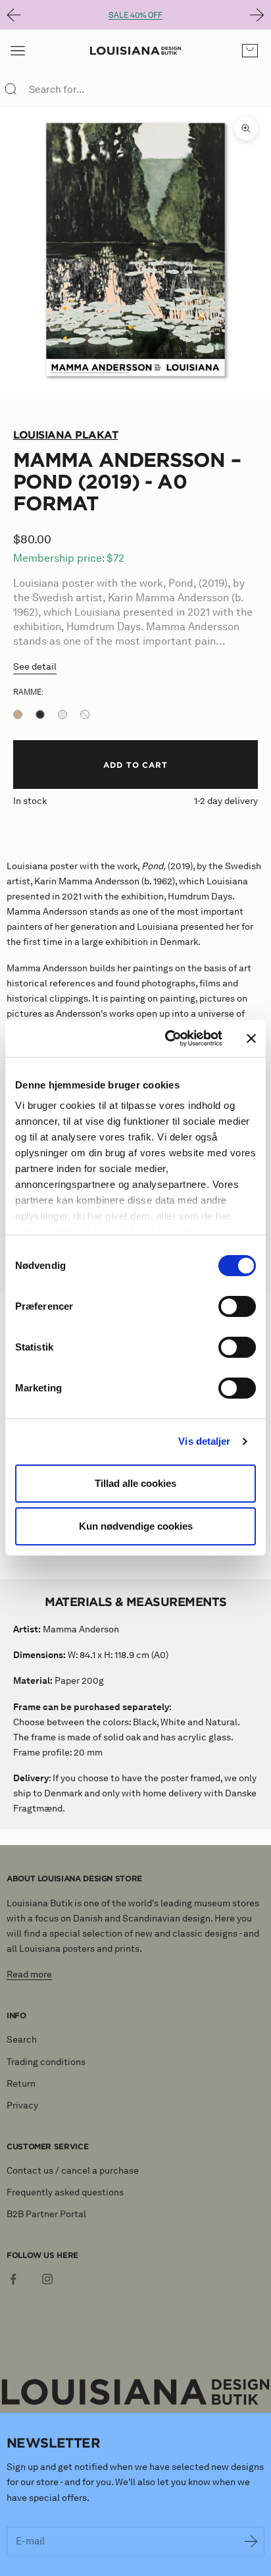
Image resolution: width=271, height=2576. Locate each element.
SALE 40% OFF (135, 15)
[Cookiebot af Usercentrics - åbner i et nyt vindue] (168, 1038)
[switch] (237, 1306)
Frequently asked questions (65, 2192)
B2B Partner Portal (46, 2214)
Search (22, 2040)
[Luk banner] (251, 1038)
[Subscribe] (251, 2542)
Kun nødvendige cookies (136, 1526)
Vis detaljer (204, 1441)
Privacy (22, 2106)
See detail (35, 667)
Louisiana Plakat (65, 435)
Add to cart (136, 765)
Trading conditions (46, 2062)
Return (21, 2084)
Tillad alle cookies (135, 1483)
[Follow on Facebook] (13, 2279)
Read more (29, 1974)
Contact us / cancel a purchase (73, 2171)
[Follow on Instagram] (47, 2279)
